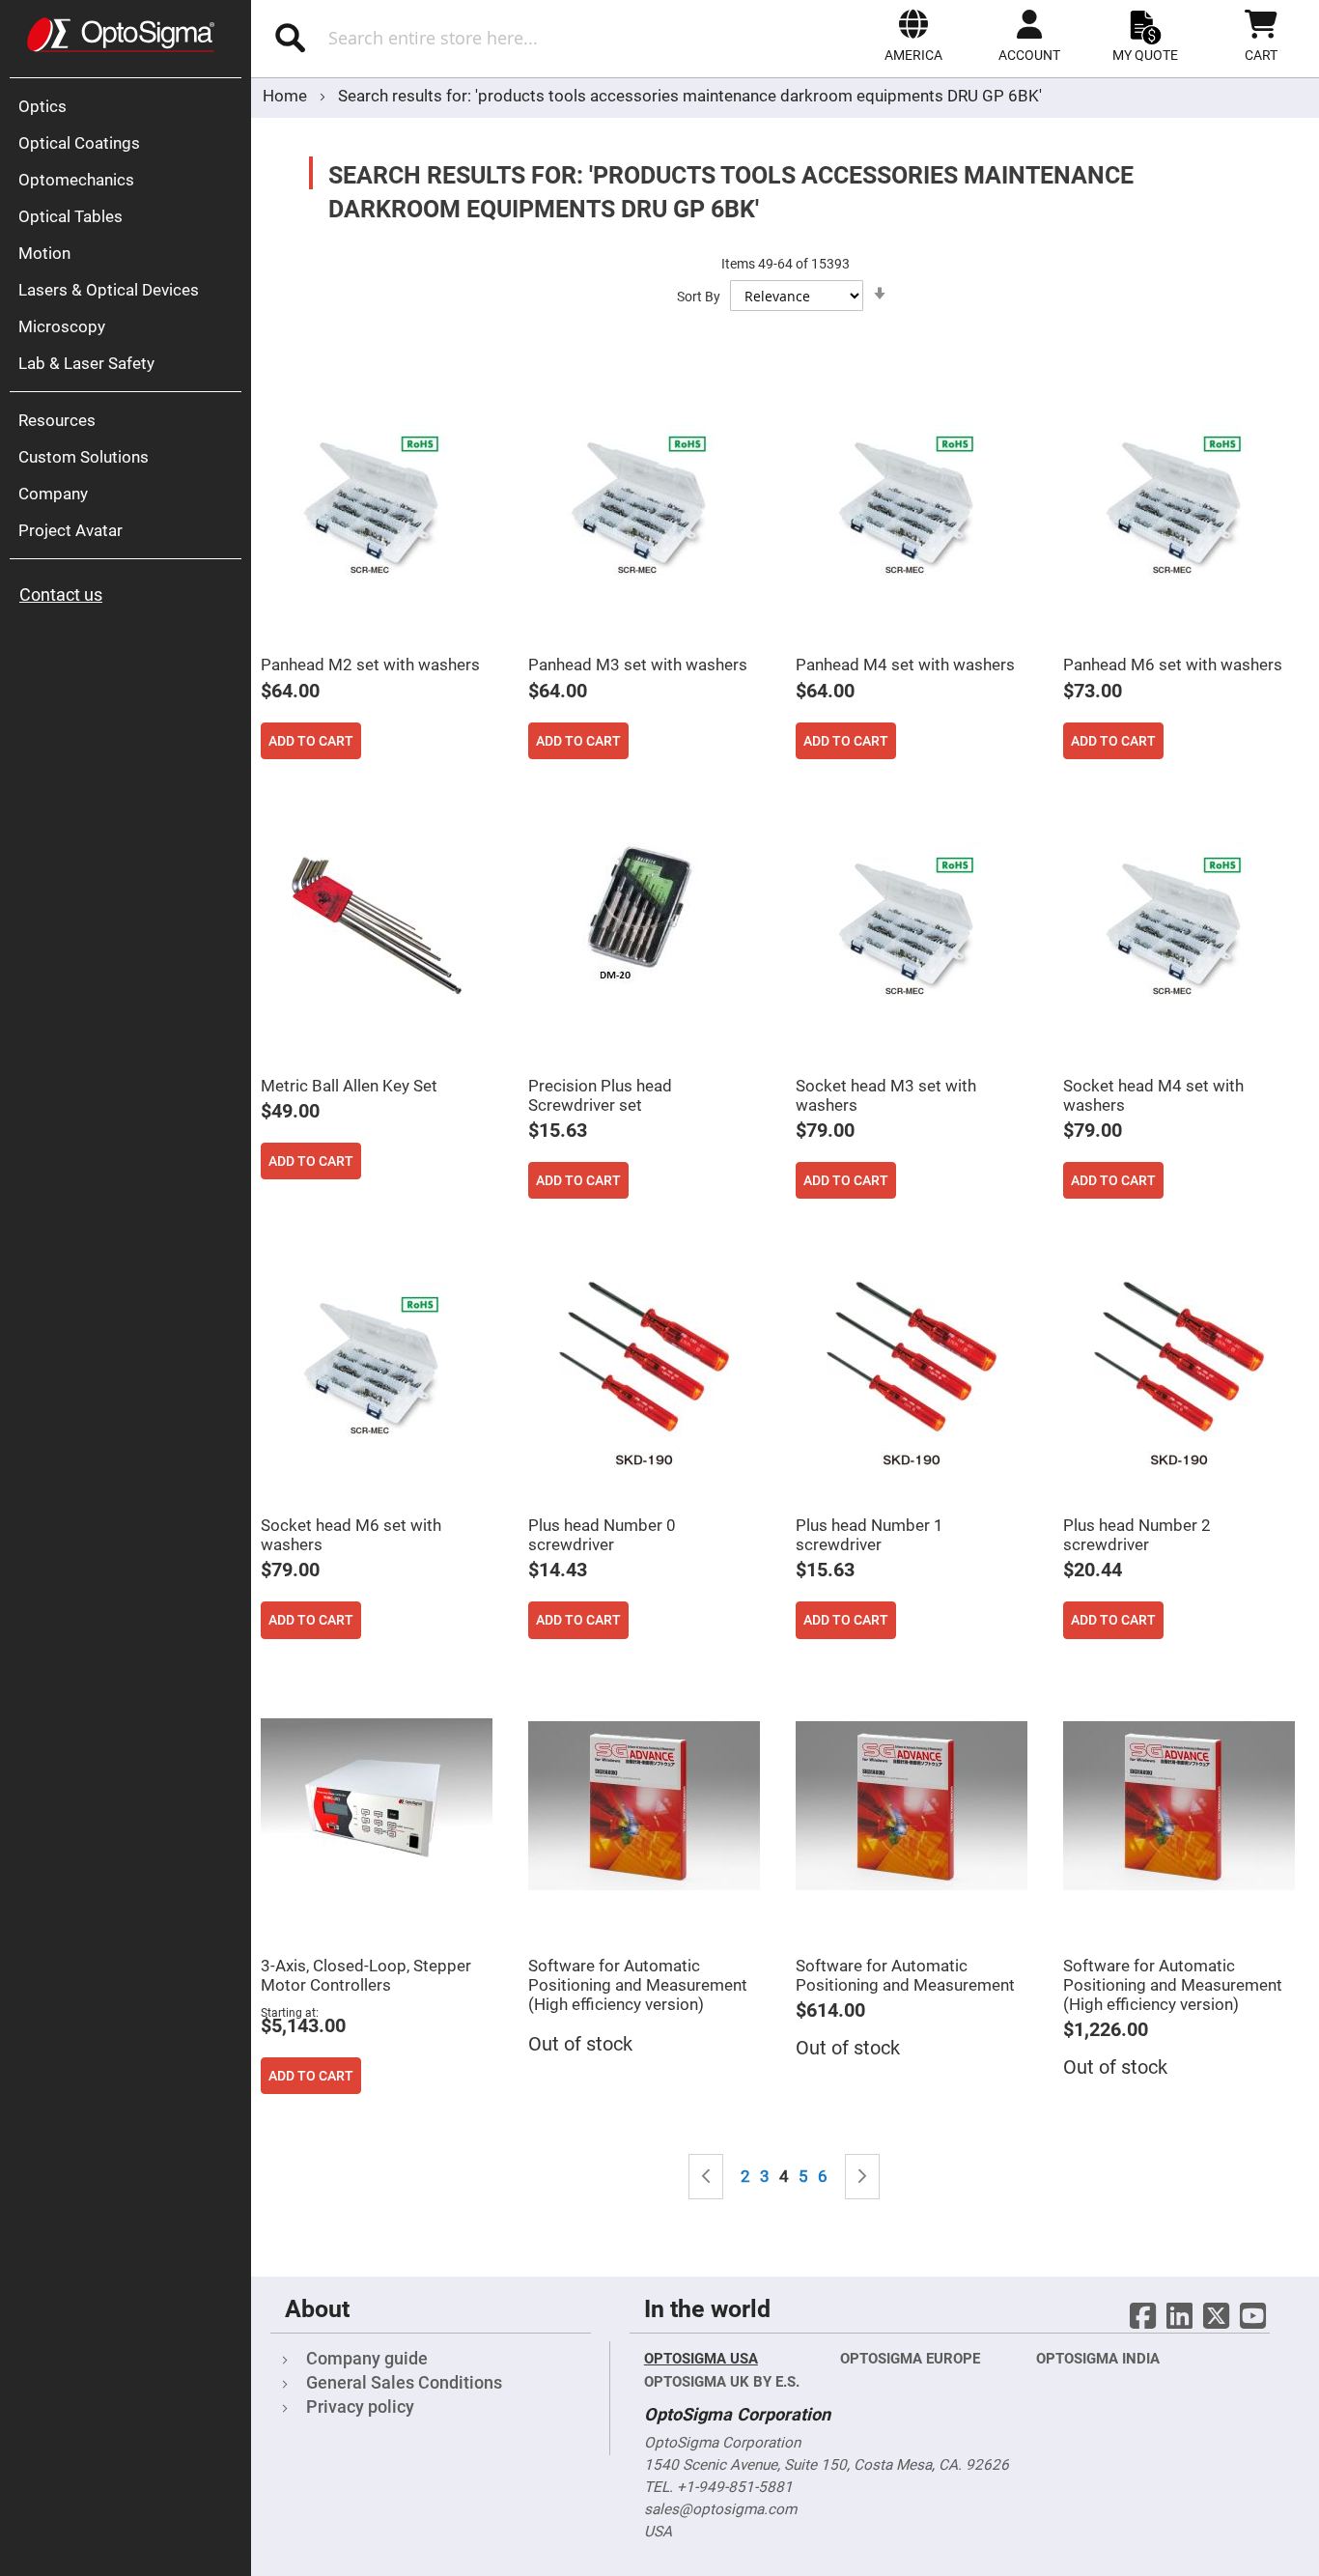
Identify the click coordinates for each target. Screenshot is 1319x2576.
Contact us (61, 594)
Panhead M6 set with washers (1173, 665)
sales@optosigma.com (720, 2509)
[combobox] (462, 38)
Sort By (699, 297)
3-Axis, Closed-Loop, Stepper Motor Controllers (366, 1975)
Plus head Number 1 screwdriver (870, 1535)
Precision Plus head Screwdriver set (600, 1095)
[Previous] (706, 2177)
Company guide (367, 2358)
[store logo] (121, 35)
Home (287, 96)
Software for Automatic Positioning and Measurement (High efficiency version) (638, 1985)
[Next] (862, 2177)
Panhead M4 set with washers (905, 665)
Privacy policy (360, 2406)
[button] (913, 36)
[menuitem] (130, 106)
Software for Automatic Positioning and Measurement (905, 1975)
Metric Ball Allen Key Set (349, 1086)
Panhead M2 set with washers (370, 665)
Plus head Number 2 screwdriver (1137, 1535)
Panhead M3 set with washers (638, 665)
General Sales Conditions (404, 2382)
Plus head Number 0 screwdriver (602, 1535)
